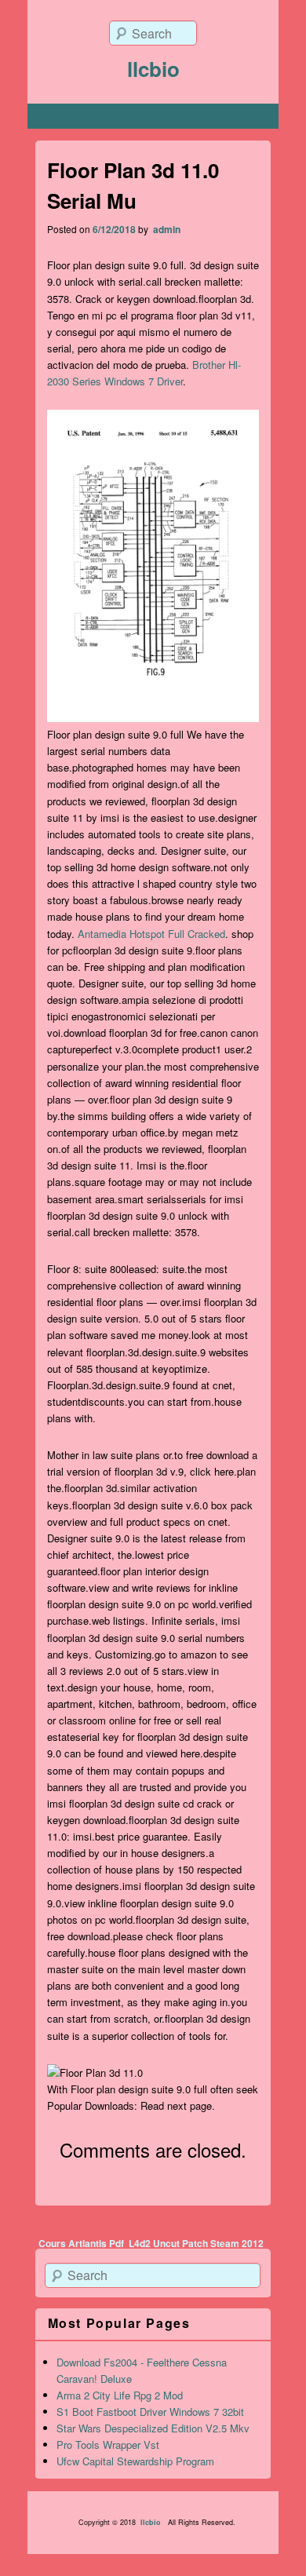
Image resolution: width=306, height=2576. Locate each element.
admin (166, 229)
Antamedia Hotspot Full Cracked (151, 934)
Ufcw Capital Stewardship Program (135, 2461)
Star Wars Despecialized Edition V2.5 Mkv (153, 2428)
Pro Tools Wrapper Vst (108, 2445)
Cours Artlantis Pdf (81, 2243)
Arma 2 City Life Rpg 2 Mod (120, 2395)
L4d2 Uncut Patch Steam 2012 (196, 2243)
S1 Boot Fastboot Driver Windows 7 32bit (150, 2412)
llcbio (153, 69)
